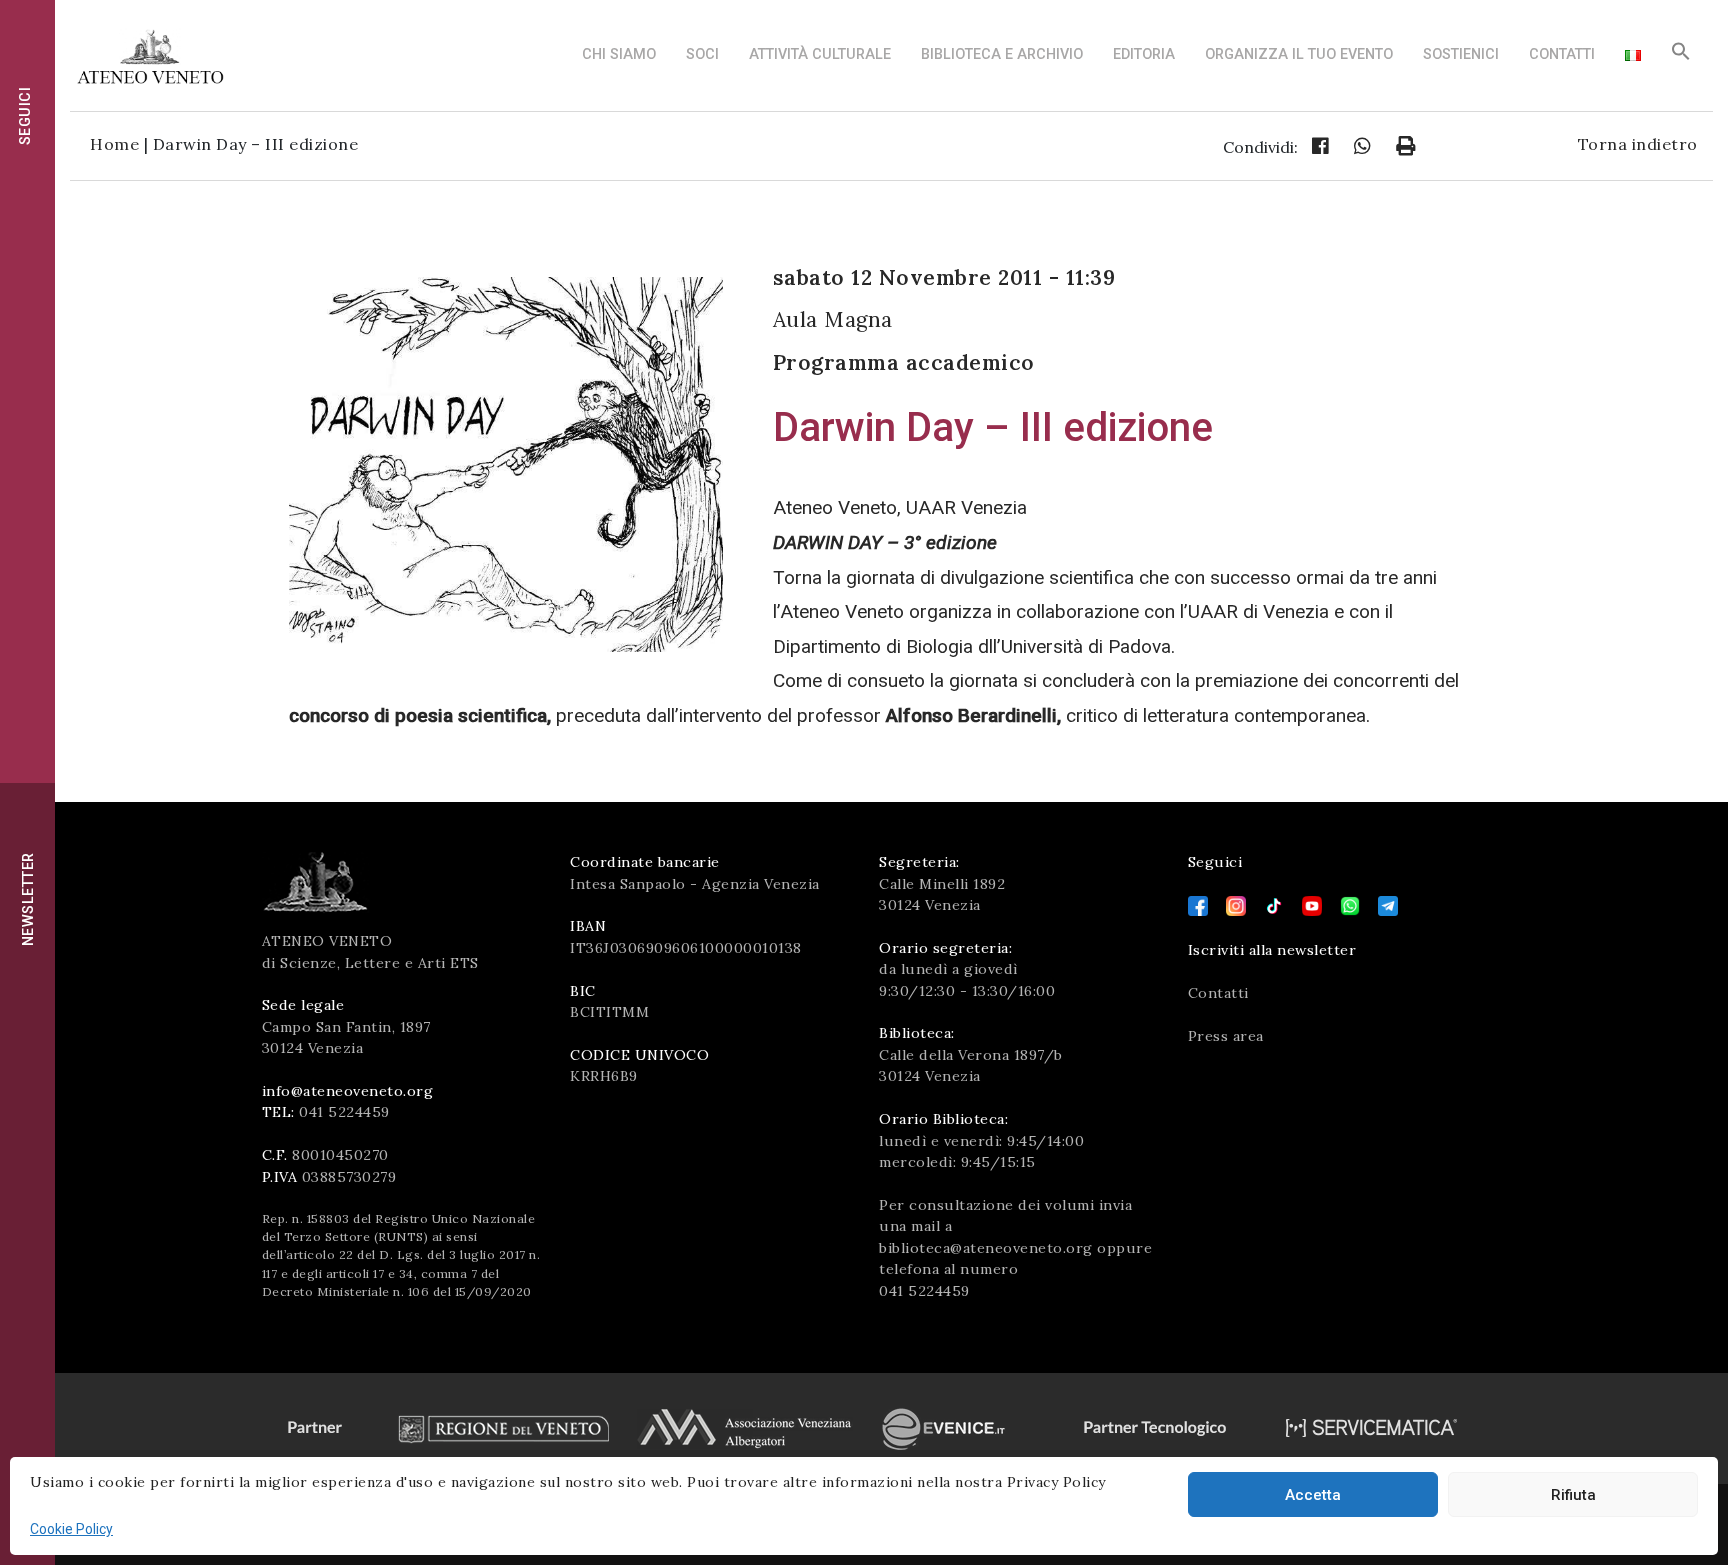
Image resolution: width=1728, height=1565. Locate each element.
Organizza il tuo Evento (1299, 54)
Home (114, 144)
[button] (1681, 56)
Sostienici (1461, 54)
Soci (702, 54)
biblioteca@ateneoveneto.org (986, 1248)
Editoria (1144, 54)
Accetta (1313, 1495)
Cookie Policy (71, 1529)
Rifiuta (1573, 1495)
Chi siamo (619, 54)
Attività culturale (820, 54)
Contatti (1562, 54)
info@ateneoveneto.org (348, 1091)
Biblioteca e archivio (1002, 54)
